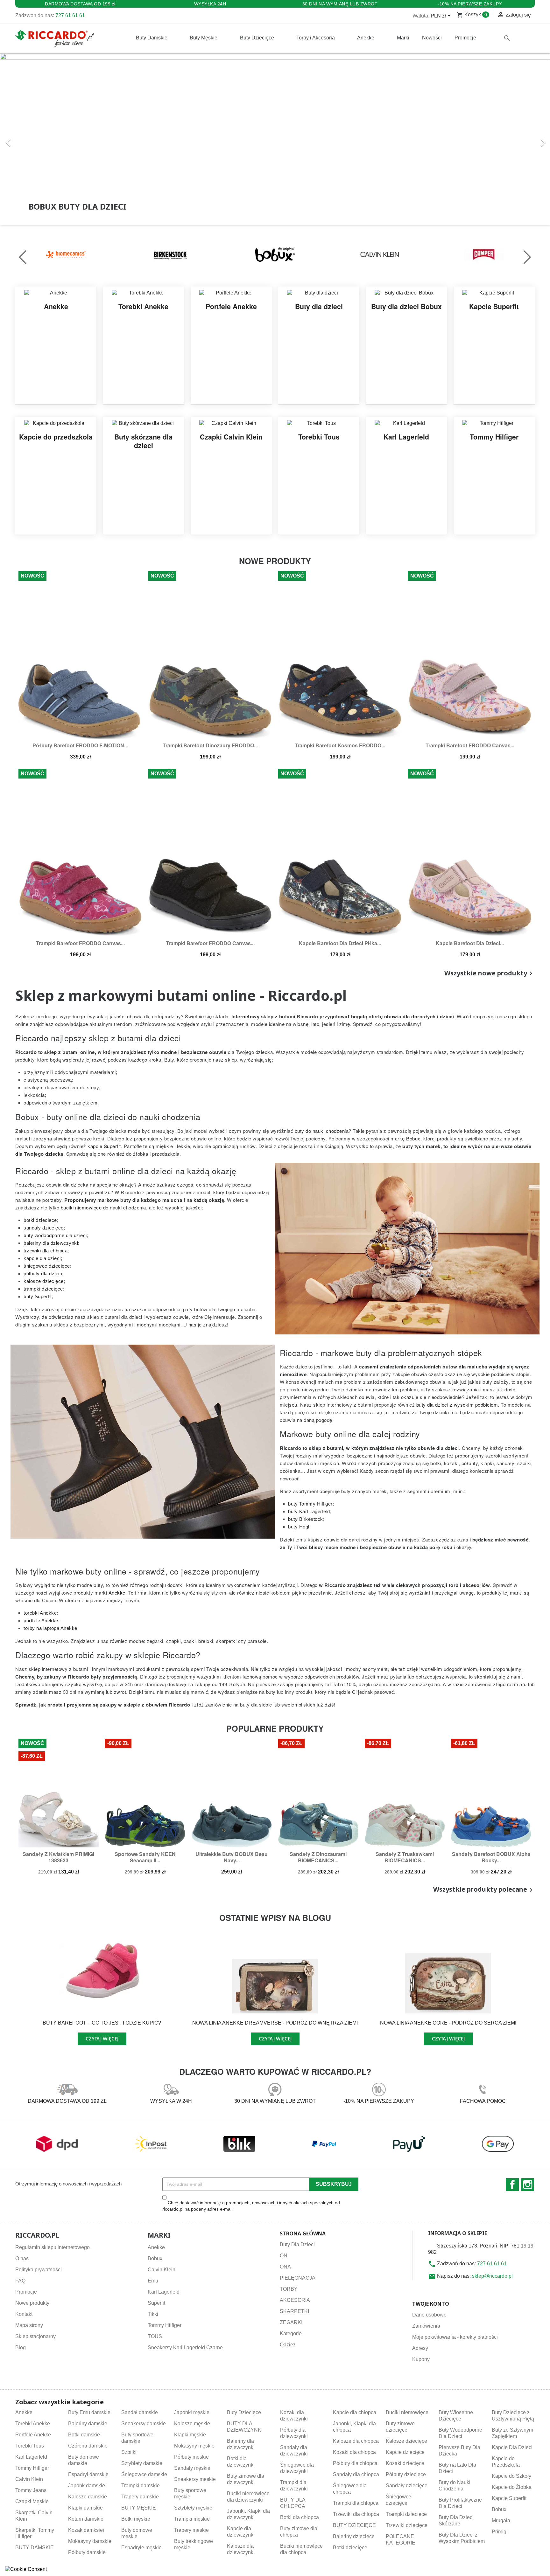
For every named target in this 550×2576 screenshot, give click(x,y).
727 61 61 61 (70, 15)
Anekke (156, 2247)
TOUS (155, 2336)
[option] (275, 139)
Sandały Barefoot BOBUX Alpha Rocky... (491, 1857)
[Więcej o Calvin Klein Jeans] (380, 254)
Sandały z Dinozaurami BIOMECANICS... (318, 1857)
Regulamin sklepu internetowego (53, 2247)
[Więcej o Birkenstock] (170, 254)
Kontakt (24, 2314)
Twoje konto (431, 2304)
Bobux (155, 2258)
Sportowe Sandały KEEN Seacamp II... (145, 1857)
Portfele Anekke (33, 2435)
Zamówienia (426, 2326)
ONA (285, 2267)
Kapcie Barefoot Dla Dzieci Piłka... (340, 943)
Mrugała (501, 2521)
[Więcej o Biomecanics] (66, 254)
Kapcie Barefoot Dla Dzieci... (470, 943)
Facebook (512, 2185)
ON (284, 2256)
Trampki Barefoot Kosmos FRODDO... (340, 745)
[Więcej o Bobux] (275, 254)
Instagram (528, 2185)
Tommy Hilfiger (165, 2325)
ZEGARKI (291, 2322)
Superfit (156, 2303)
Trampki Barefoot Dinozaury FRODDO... (210, 745)
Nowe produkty (32, 2303)
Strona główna (303, 2233)
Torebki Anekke (33, 2424)
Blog (21, 2347)
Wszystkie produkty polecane (484, 1890)
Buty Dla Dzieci (297, 2244)
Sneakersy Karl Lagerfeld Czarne (185, 2347)
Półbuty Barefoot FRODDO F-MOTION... (80, 745)
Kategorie (291, 2334)
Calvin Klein (162, 2270)
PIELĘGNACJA (298, 2278)
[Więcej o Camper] (484, 254)
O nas (22, 2258)
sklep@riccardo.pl (492, 2276)
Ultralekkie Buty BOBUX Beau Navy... (232, 1857)
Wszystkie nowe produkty (490, 973)
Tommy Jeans (31, 2490)
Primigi (500, 2532)
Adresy (420, 2348)
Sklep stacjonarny (35, 2336)
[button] (41, 139)
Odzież (288, 2345)
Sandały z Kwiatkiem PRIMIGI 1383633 (58, 1857)
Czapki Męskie (32, 2501)
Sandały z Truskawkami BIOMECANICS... (405, 1857)
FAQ (20, 2281)
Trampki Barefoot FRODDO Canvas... (470, 745)
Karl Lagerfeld (164, 2292)
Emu (153, 2281)
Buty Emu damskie (89, 2412)
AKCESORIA (295, 2300)
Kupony (421, 2359)
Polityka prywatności (39, 2270)
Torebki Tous (30, 2446)
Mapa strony (29, 2325)
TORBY (289, 2289)
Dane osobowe (429, 2315)
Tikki (153, 2314)
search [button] (507, 38)
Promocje (26, 2292)
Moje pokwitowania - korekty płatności (455, 2337)
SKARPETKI (294, 2311)
